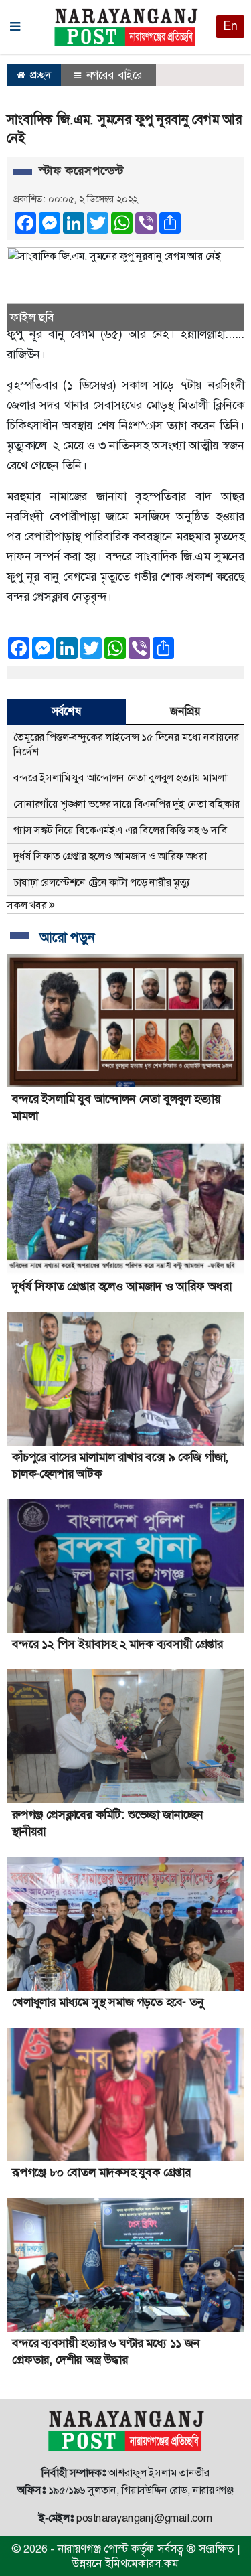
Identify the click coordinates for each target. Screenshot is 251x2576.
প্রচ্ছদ (39, 75)
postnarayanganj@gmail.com (144, 2518)
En (230, 26)
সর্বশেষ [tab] (66, 711)
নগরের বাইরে (113, 75)
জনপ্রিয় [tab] (185, 711)
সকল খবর (28, 905)
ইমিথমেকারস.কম (142, 2563)
